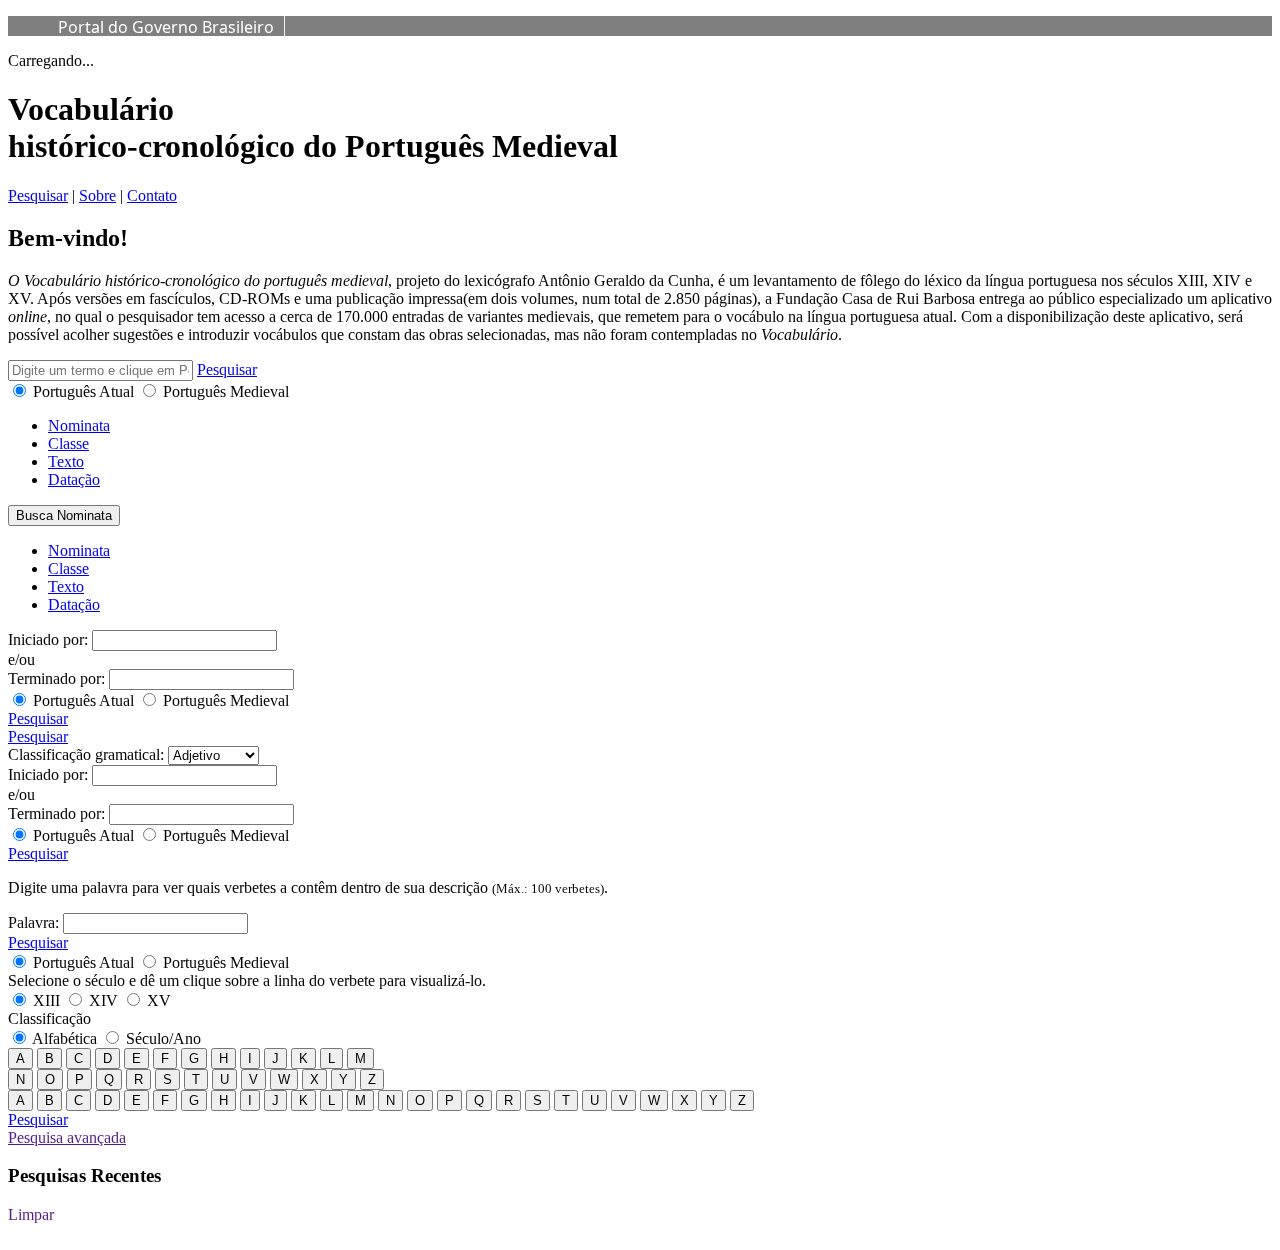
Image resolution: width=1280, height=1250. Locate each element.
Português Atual (83, 391)
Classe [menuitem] (68, 568)
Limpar (31, 1214)
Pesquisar (38, 195)
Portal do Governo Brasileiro (166, 27)
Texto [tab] (66, 461)
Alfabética (65, 1038)
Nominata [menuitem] (79, 550)
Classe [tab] (68, 443)
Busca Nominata (64, 515)
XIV (103, 1000)
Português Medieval (224, 391)
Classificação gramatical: (86, 754)
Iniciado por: (48, 639)
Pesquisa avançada (67, 1137)
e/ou (21, 659)
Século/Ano (161, 1038)
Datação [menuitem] (74, 604)
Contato (152, 195)
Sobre (97, 195)
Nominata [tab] (79, 425)
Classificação (49, 1018)
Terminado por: (56, 678)
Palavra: (33, 922)
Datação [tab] (74, 479)
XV (157, 1000)
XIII (46, 1000)
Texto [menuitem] (66, 586)
